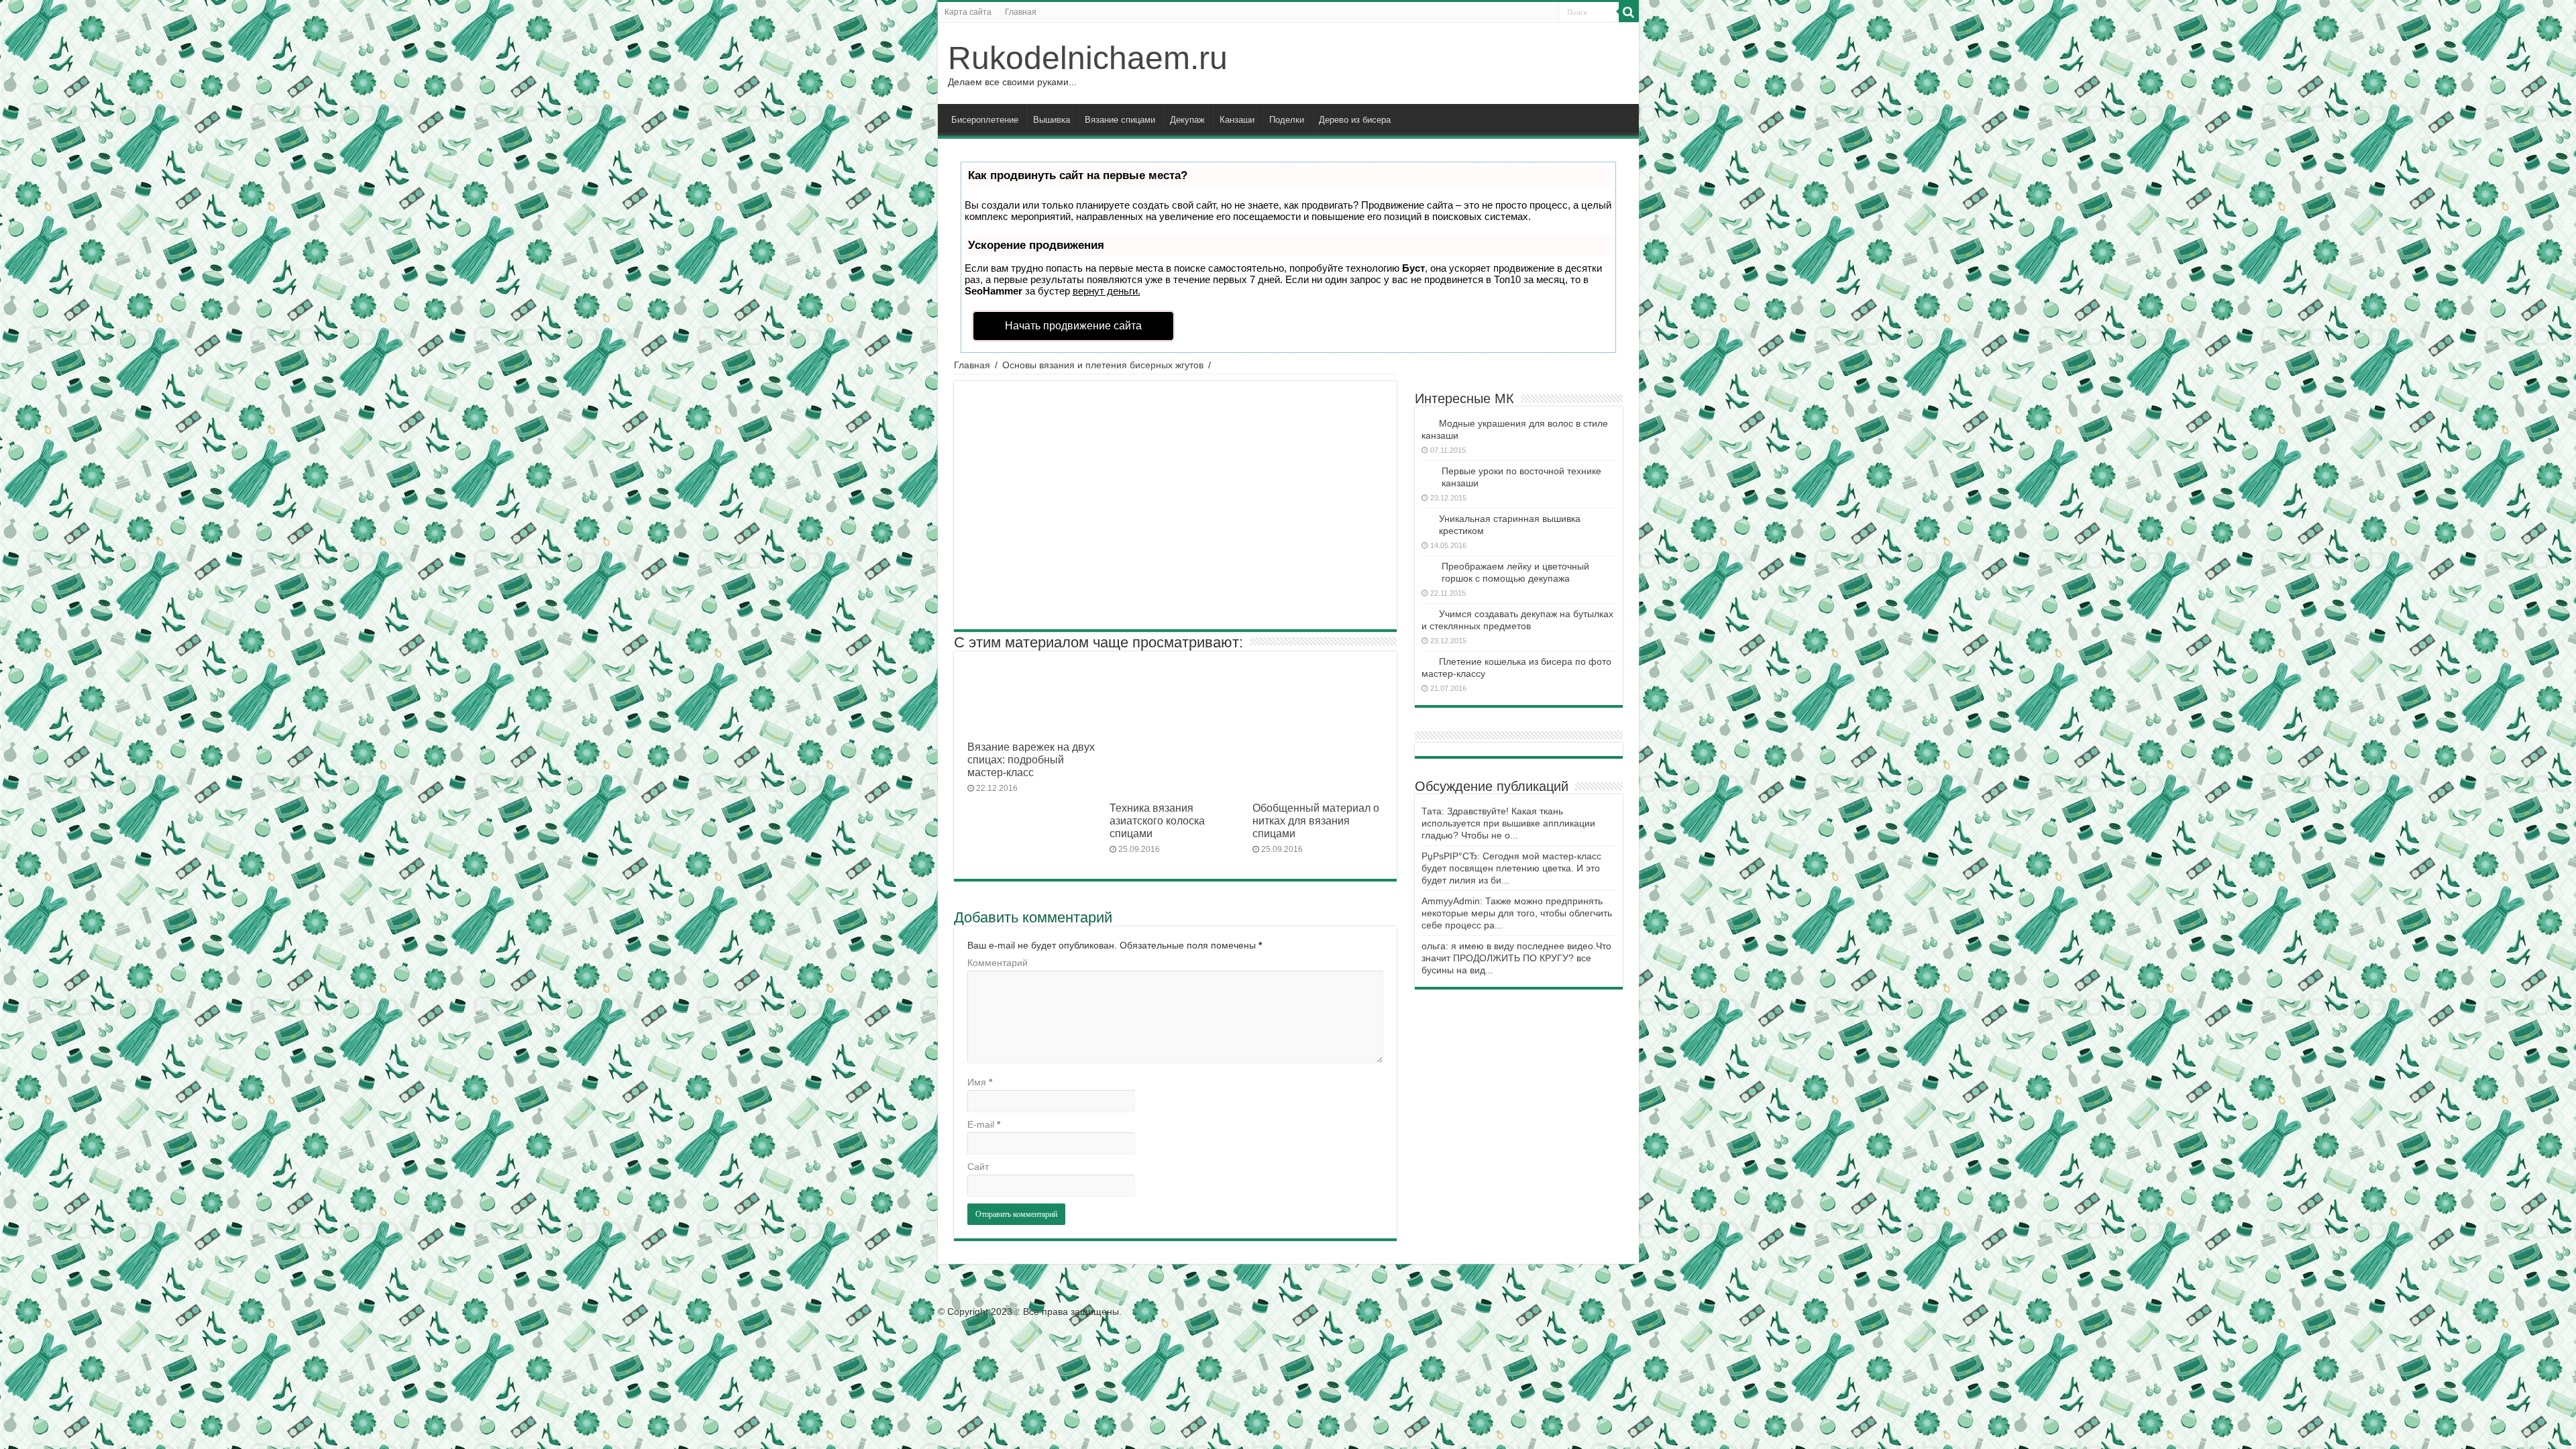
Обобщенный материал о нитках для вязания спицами (1316, 820)
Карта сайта (968, 12)
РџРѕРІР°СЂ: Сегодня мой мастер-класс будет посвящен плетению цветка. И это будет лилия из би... (1511, 868)
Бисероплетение (985, 120)
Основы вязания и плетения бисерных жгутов (1103, 365)
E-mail (984, 1124)
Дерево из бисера (1355, 120)
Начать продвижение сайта (1073, 326)
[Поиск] (1629, 12)
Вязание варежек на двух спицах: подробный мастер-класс (1031, 759)
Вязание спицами (1120, 120)
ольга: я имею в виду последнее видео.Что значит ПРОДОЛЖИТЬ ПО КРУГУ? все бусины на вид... (1516, 958)
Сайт (978, 1167)
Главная (1021, 12)
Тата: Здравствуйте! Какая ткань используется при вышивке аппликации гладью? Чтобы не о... (1508, 823)
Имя (980, 1082)
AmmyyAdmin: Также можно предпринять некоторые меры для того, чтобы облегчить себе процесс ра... (1517, 913)
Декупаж (1187, 120)
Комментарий (998, 963)
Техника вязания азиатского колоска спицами (1157, 820)
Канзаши (1237, 120)
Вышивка (1052, 120)
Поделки (1287, 120)
